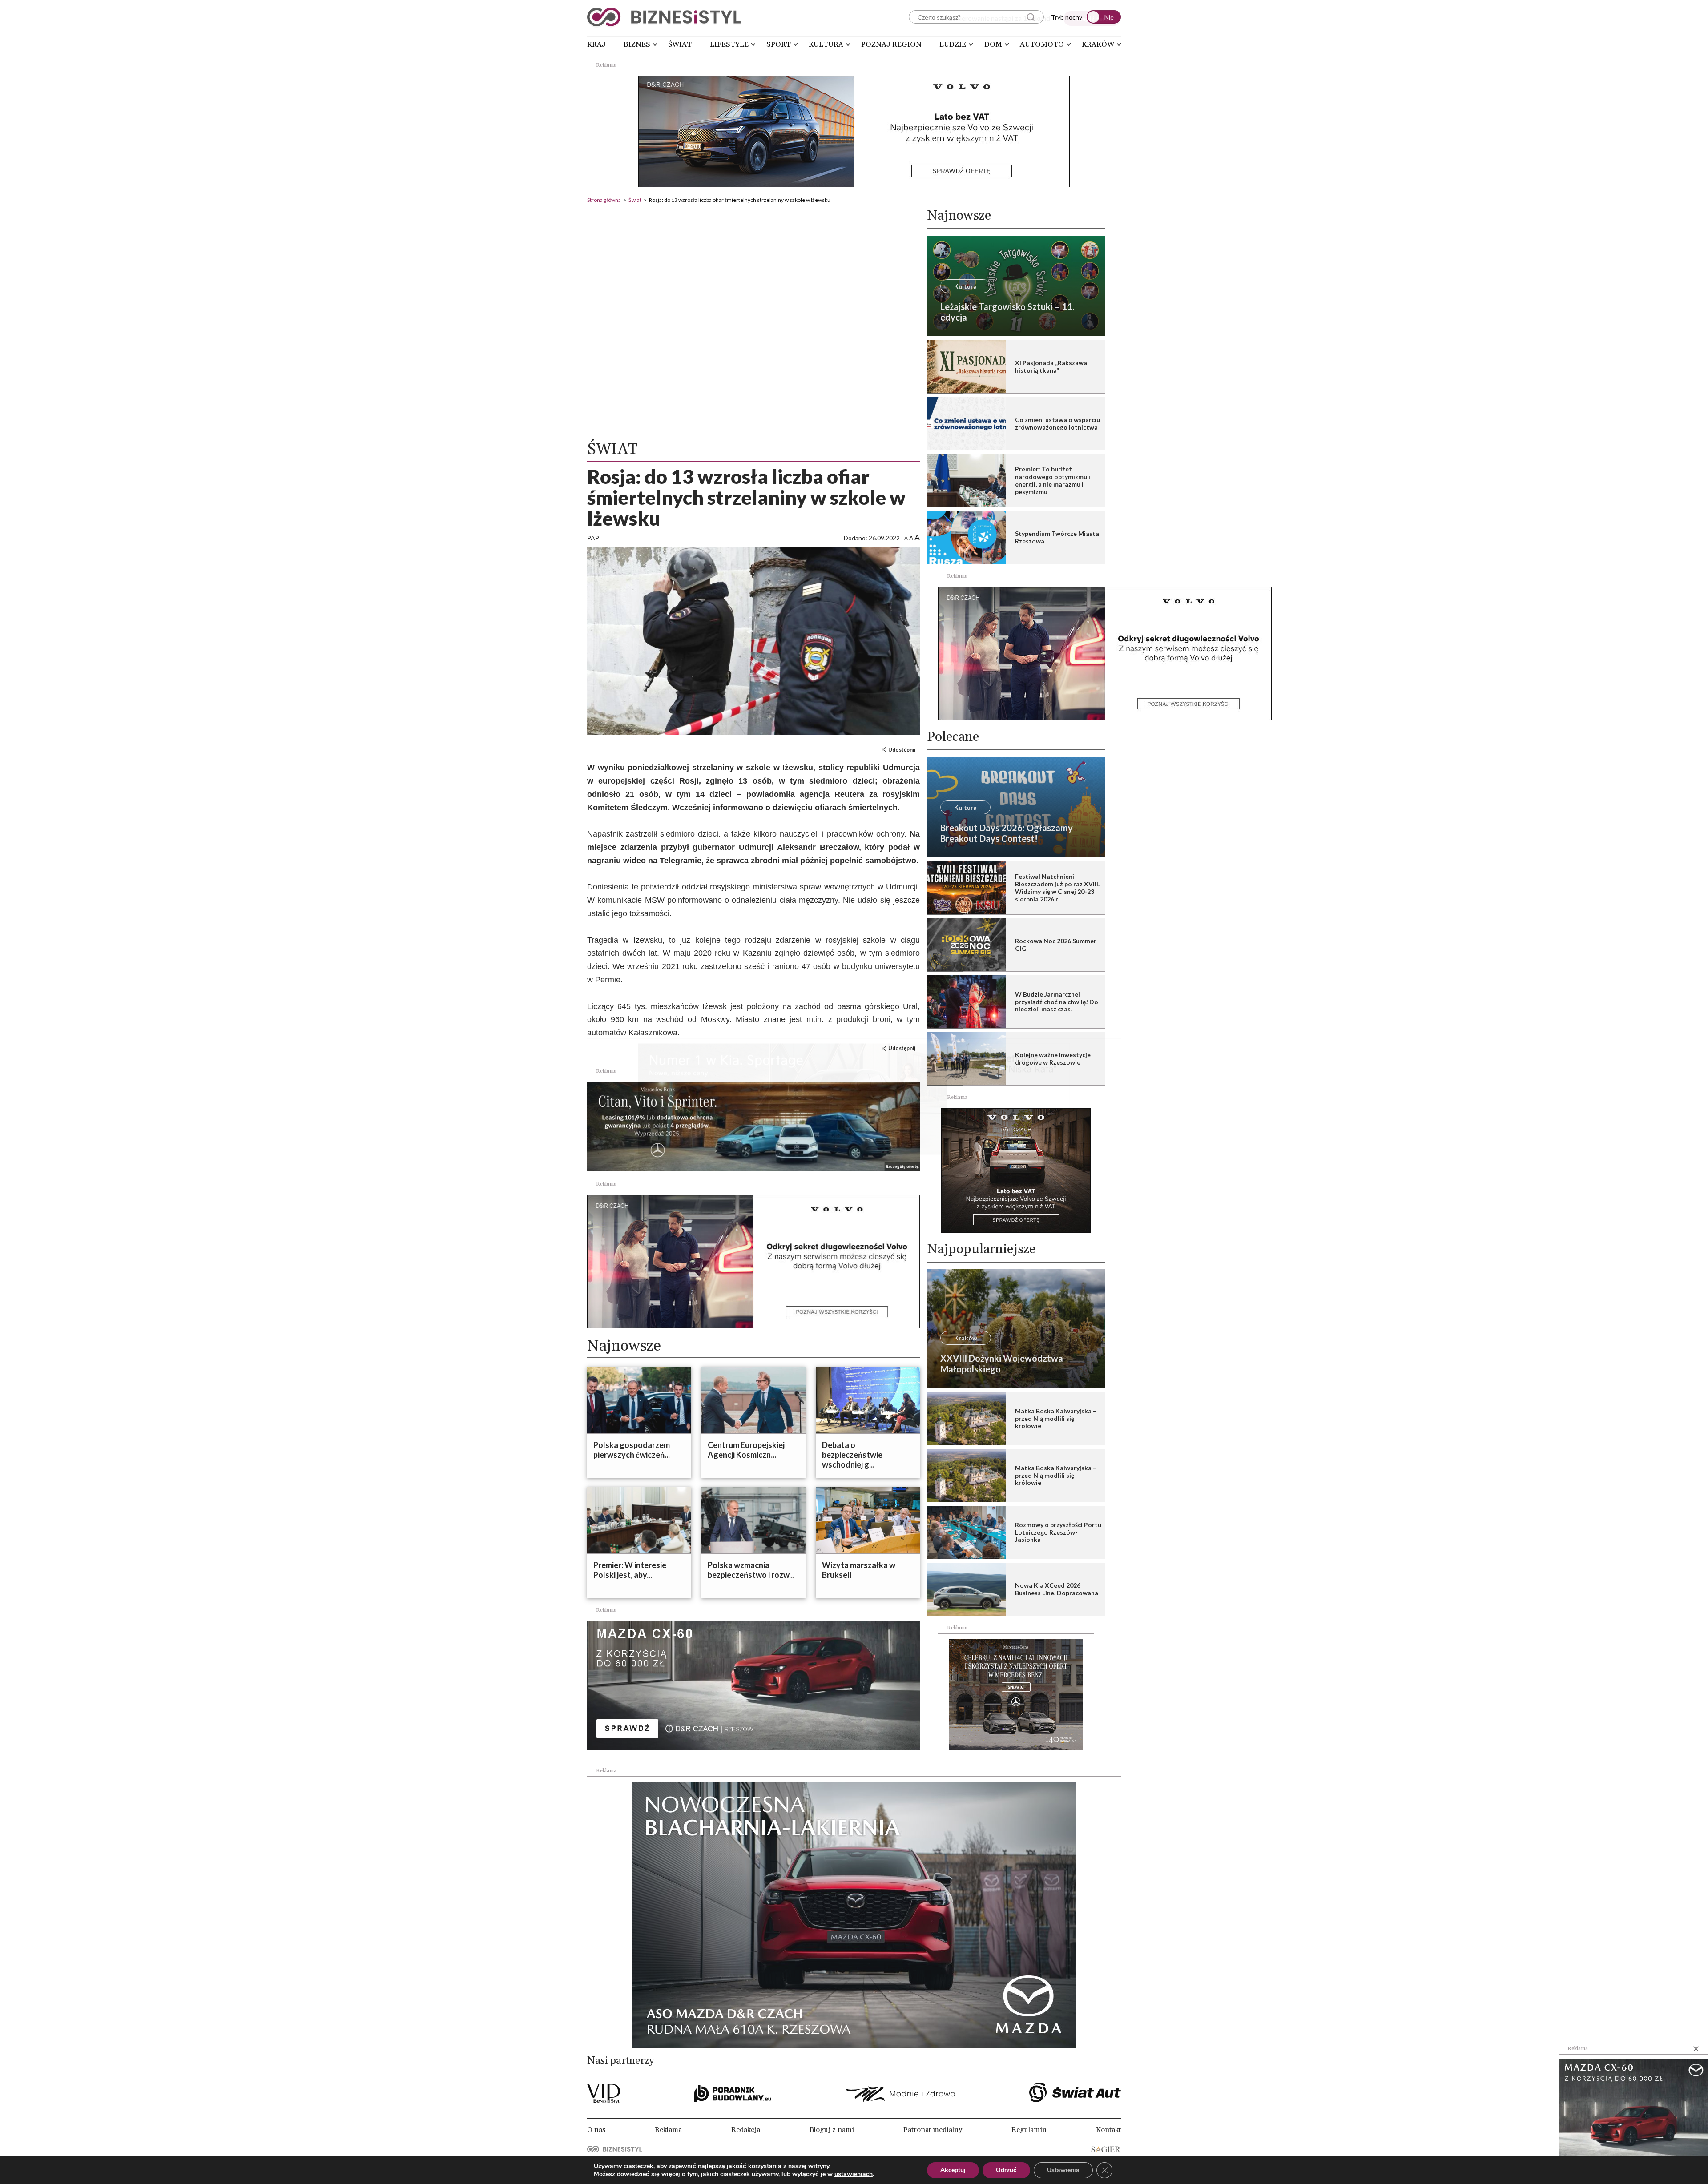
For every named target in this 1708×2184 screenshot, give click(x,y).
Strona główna (604, 200)
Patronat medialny (933, 2130)
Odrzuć (1006, 2170)
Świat (680, 44)
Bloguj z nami (832, 2130)
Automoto (1042, 44)
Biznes (637, 44)
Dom (993, 44)
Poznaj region (891, 44)
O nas (596, 2130)
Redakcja (746, 2130)
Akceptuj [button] (953, 2170)
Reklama (668, 2130)
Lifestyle (729, 44)
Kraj (596, 44)
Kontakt (1108, 2130)
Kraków (1098, 44)
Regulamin (1029, 2130)
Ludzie (953, 44)
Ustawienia (1063, 2170)
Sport (779, 44)
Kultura (826, 44)
